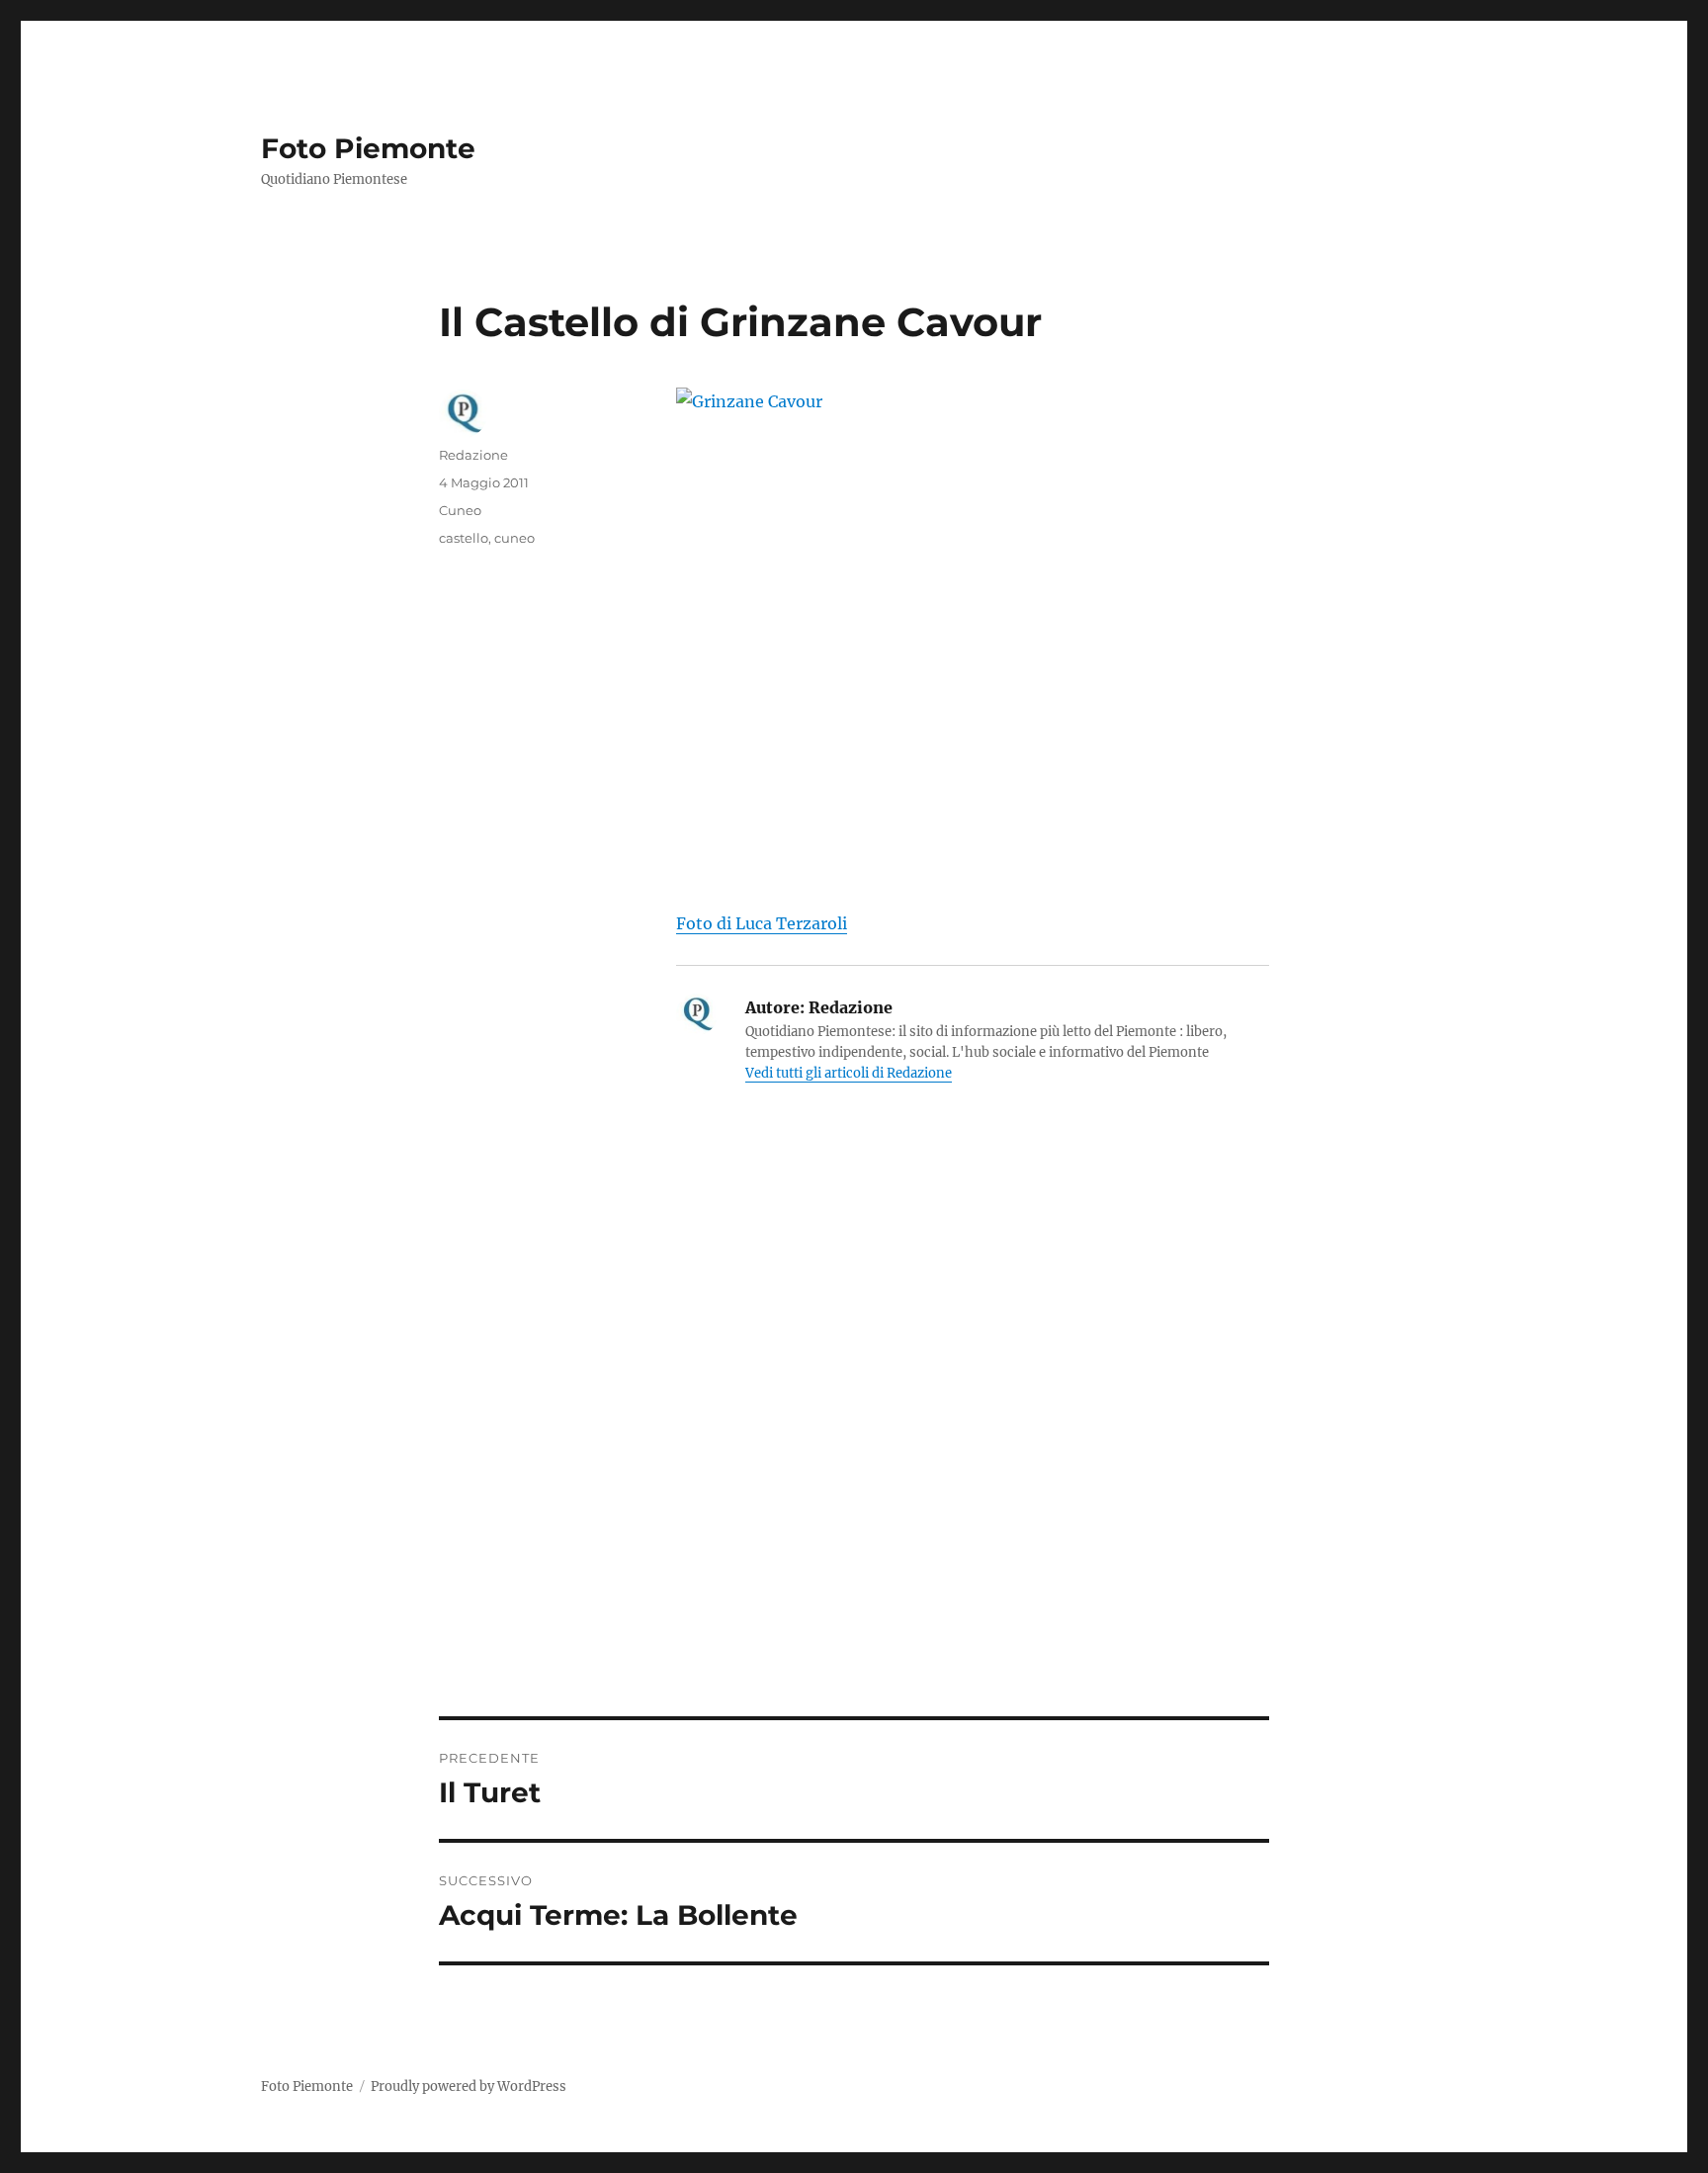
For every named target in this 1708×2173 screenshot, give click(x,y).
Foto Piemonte (368, 148)
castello (464, 538)
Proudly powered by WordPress (469, 2086)
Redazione (473, 455)
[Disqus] (854, 1441)
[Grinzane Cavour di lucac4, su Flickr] (973, 635)
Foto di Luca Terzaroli (762, 923)
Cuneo (460, 510)
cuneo (514, 538)
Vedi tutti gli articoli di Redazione (849, 1073)
